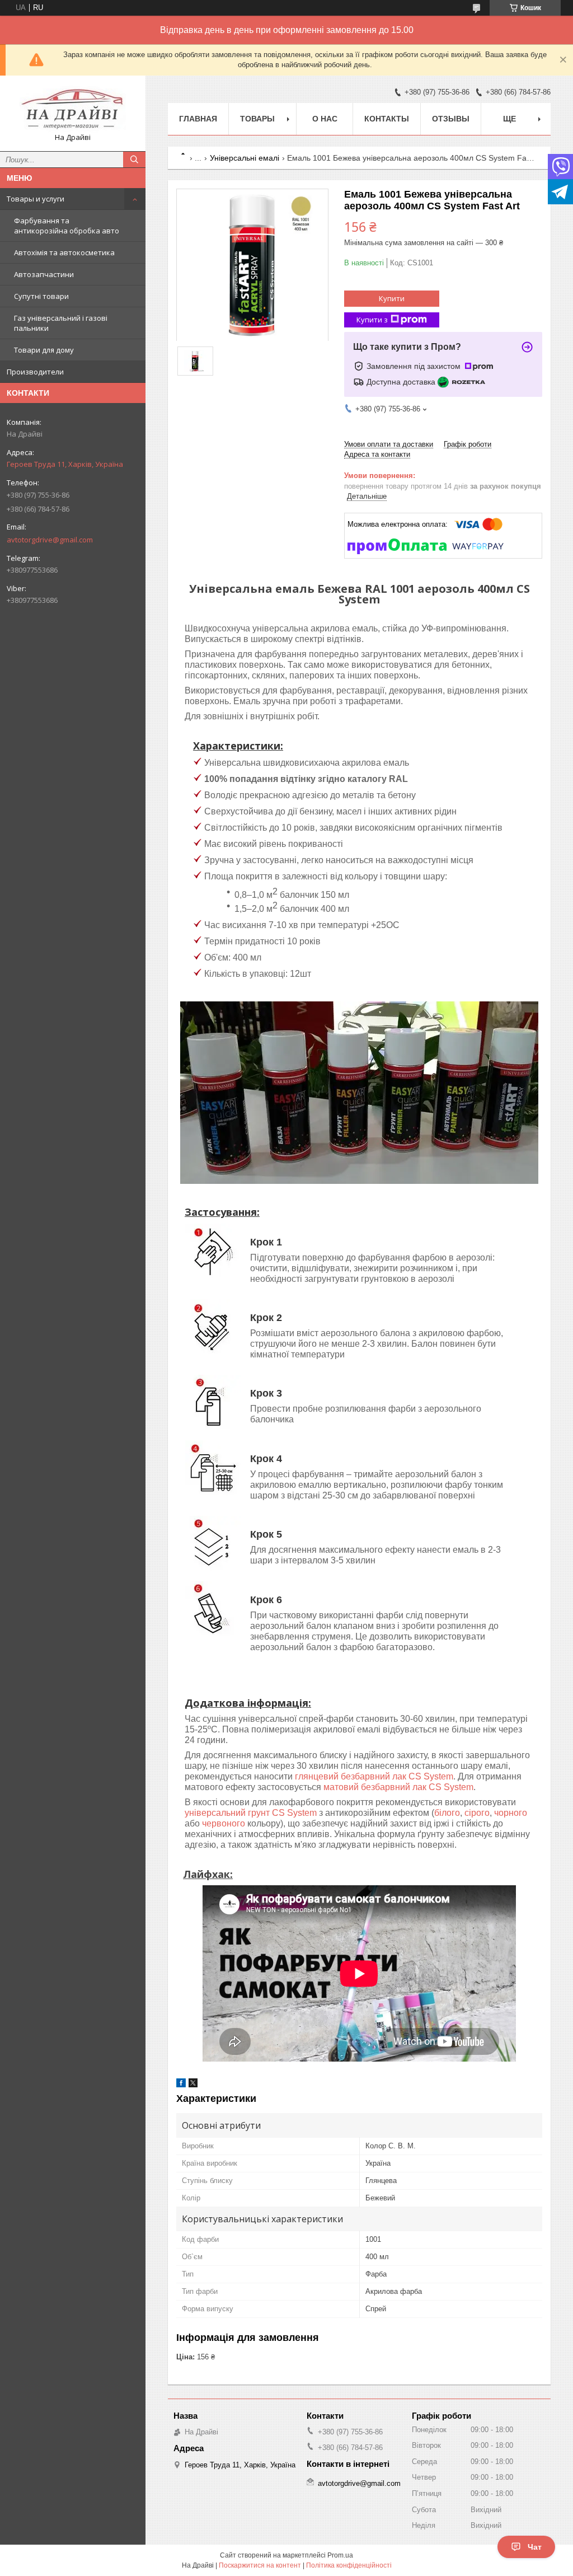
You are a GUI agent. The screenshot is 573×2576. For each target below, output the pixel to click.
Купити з (372, 320)
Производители (35, 372)
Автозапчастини (44, 274)
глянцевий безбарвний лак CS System (374, 1776)
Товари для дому (44, 350)
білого (447, 1813)
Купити (392, 298)
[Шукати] (134, 160)
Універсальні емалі (245, 158)
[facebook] (181, 2085)
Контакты (387, 119)
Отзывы (451, 119)
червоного (224, 1823)
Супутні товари (41, 296)
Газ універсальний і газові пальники (61, 323)
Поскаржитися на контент (260, 2565)
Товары (257, 119)
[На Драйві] (73, 108)
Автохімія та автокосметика (64, 252)
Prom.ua (340, 2555)
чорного (511, 1813)
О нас (325, 119)
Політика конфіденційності (349, 2565)
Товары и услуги (36, 199)
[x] (193, 2085)
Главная (198, 119)
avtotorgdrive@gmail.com (50, 540)
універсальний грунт (228, 1813)
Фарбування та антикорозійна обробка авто (67, 226)
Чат (535, 2547)
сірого (477, 1813)
